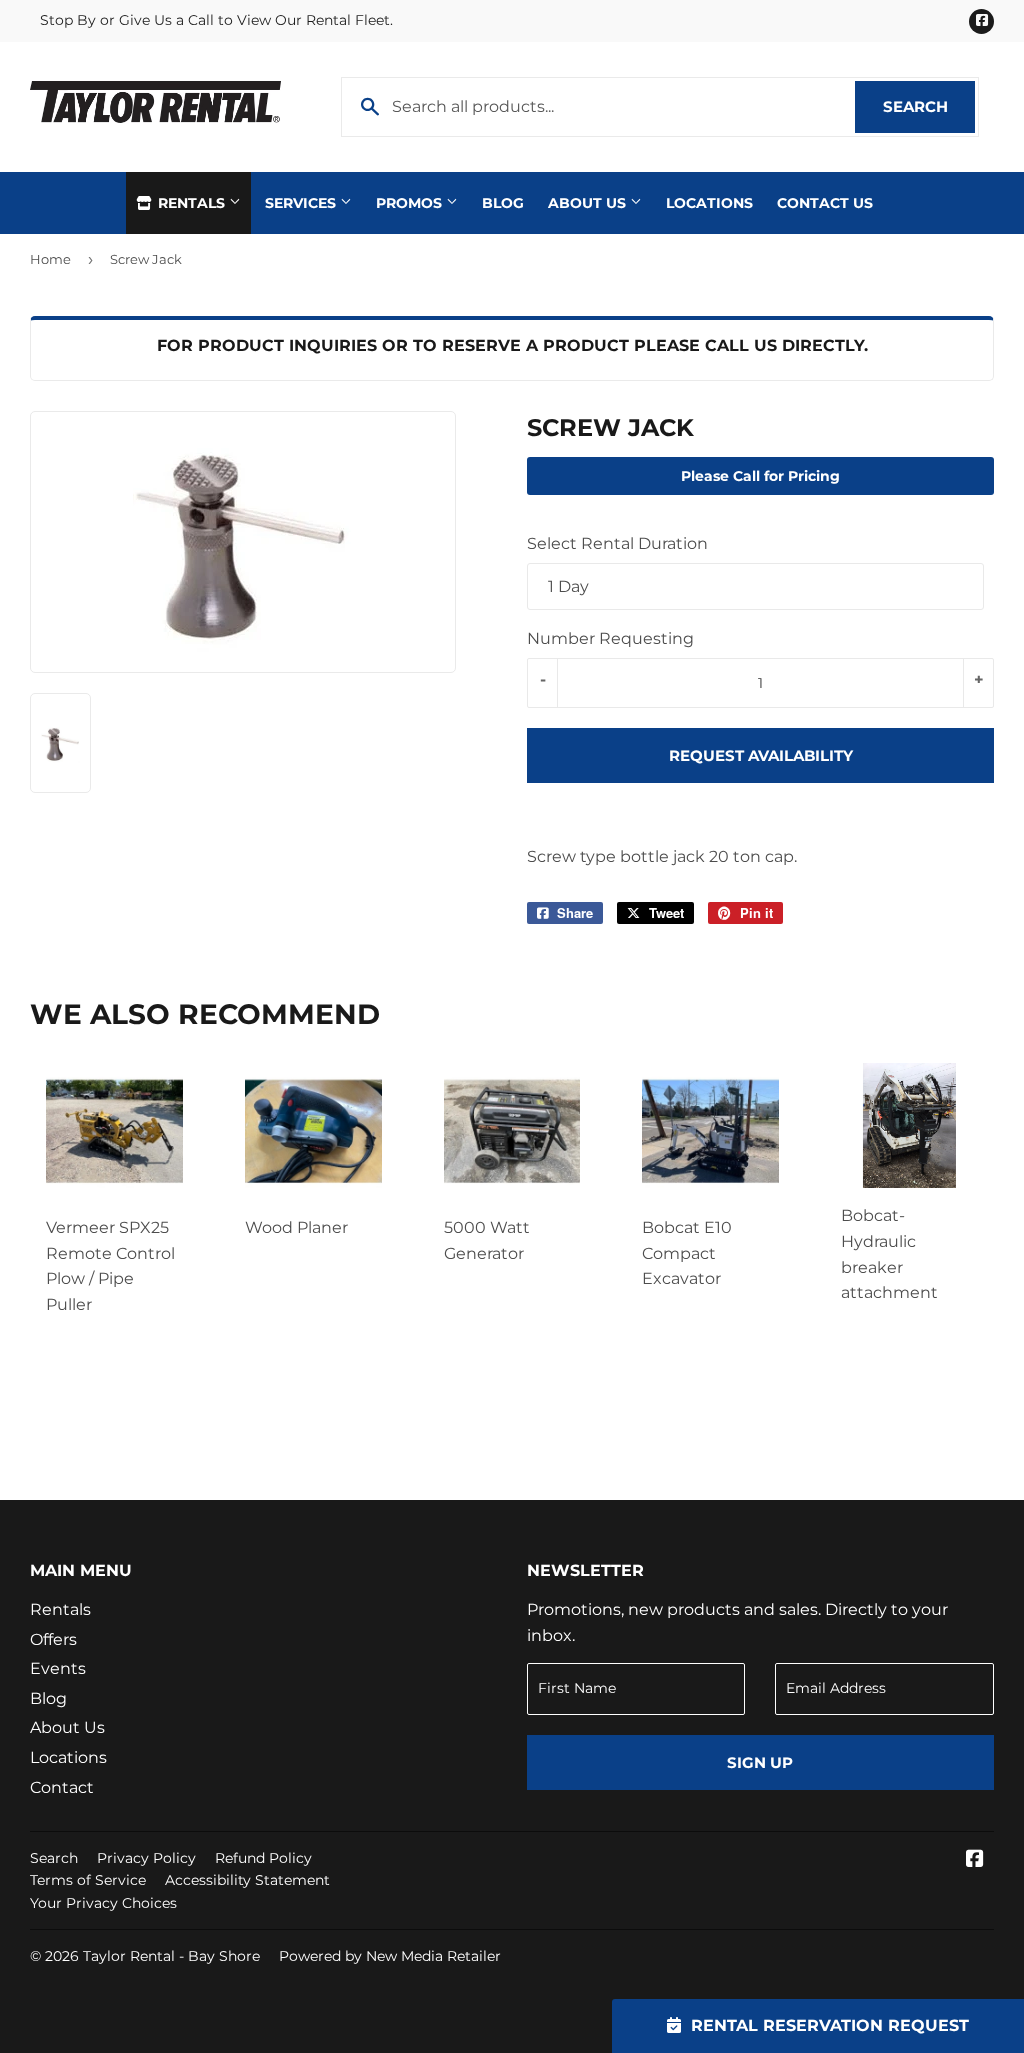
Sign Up (760, 1762)
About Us (589, 203)
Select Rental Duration (617, 543)
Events (58, 1668)
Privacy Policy (146, 1858)
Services (302, 203)
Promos (411, 203)
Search (929, 106)
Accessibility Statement (247, 1880)
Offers (53, 1639)
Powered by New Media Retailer (390, 1956)
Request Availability (761, 755)
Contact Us (825, 203)
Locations (709, 203)
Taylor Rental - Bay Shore (171, 1956)
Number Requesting (610, 638)
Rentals (191, 203)
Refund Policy (263, 1858)
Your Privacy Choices (103, 1903)
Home (50, 259)
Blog (503, 203)
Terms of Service (88, 1880)
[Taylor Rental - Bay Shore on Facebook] (975, 1860)
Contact (62, 1787)
